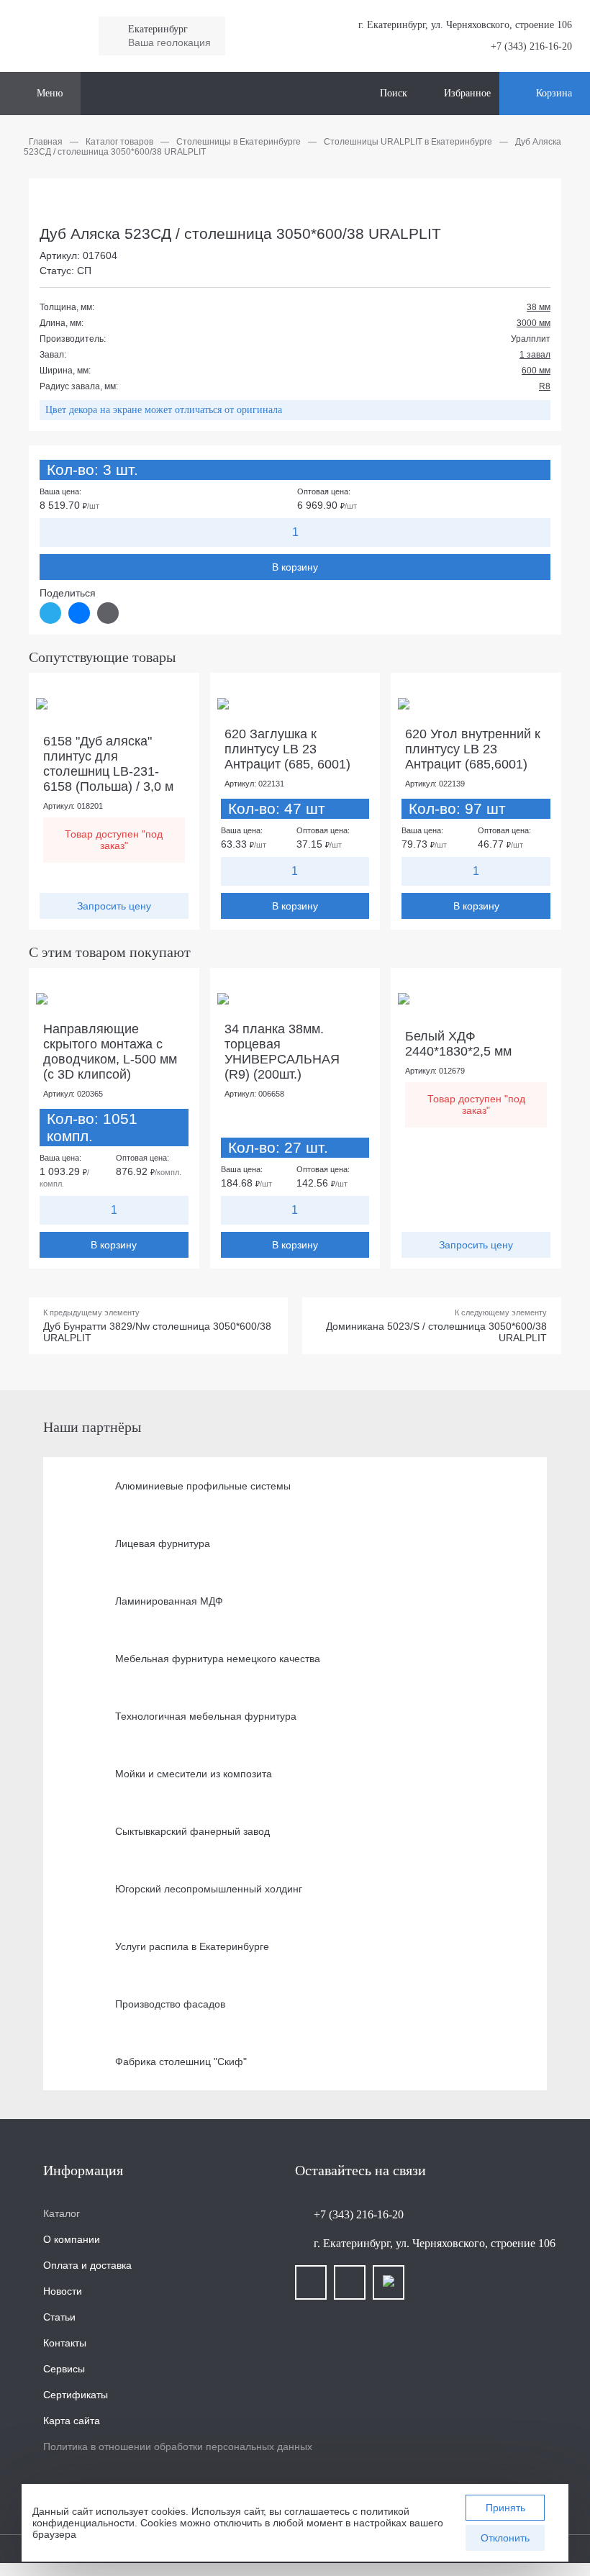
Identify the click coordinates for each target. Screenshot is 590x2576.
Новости (63, 2291)
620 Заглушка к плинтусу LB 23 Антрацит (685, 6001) (287, 749)
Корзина (554, 93)
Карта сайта (72, 2421)
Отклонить (505, 2538)
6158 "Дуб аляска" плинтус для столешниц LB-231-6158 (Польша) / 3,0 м (108, 764)
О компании (72, 2239)
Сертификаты (76, 2395)
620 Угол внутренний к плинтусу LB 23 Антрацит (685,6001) (473, 749)
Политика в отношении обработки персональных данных (178, 2446)
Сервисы (64, 2369)
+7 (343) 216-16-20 (531, 46)
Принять (505, 2508)
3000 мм (534, 323)
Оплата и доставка (87, 2265)
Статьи (59, 2317)
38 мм (539, 307)
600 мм (536, 371)
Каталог (62, 2213)
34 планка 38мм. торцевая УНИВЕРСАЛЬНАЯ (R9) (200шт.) (282, 1052)
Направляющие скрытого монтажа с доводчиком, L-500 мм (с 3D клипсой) (110, 1052)
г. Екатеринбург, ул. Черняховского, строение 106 (435, 2243)
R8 (545, 386)
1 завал (535, 355)
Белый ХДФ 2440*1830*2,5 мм (458, 1044)
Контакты (65, 2343)
